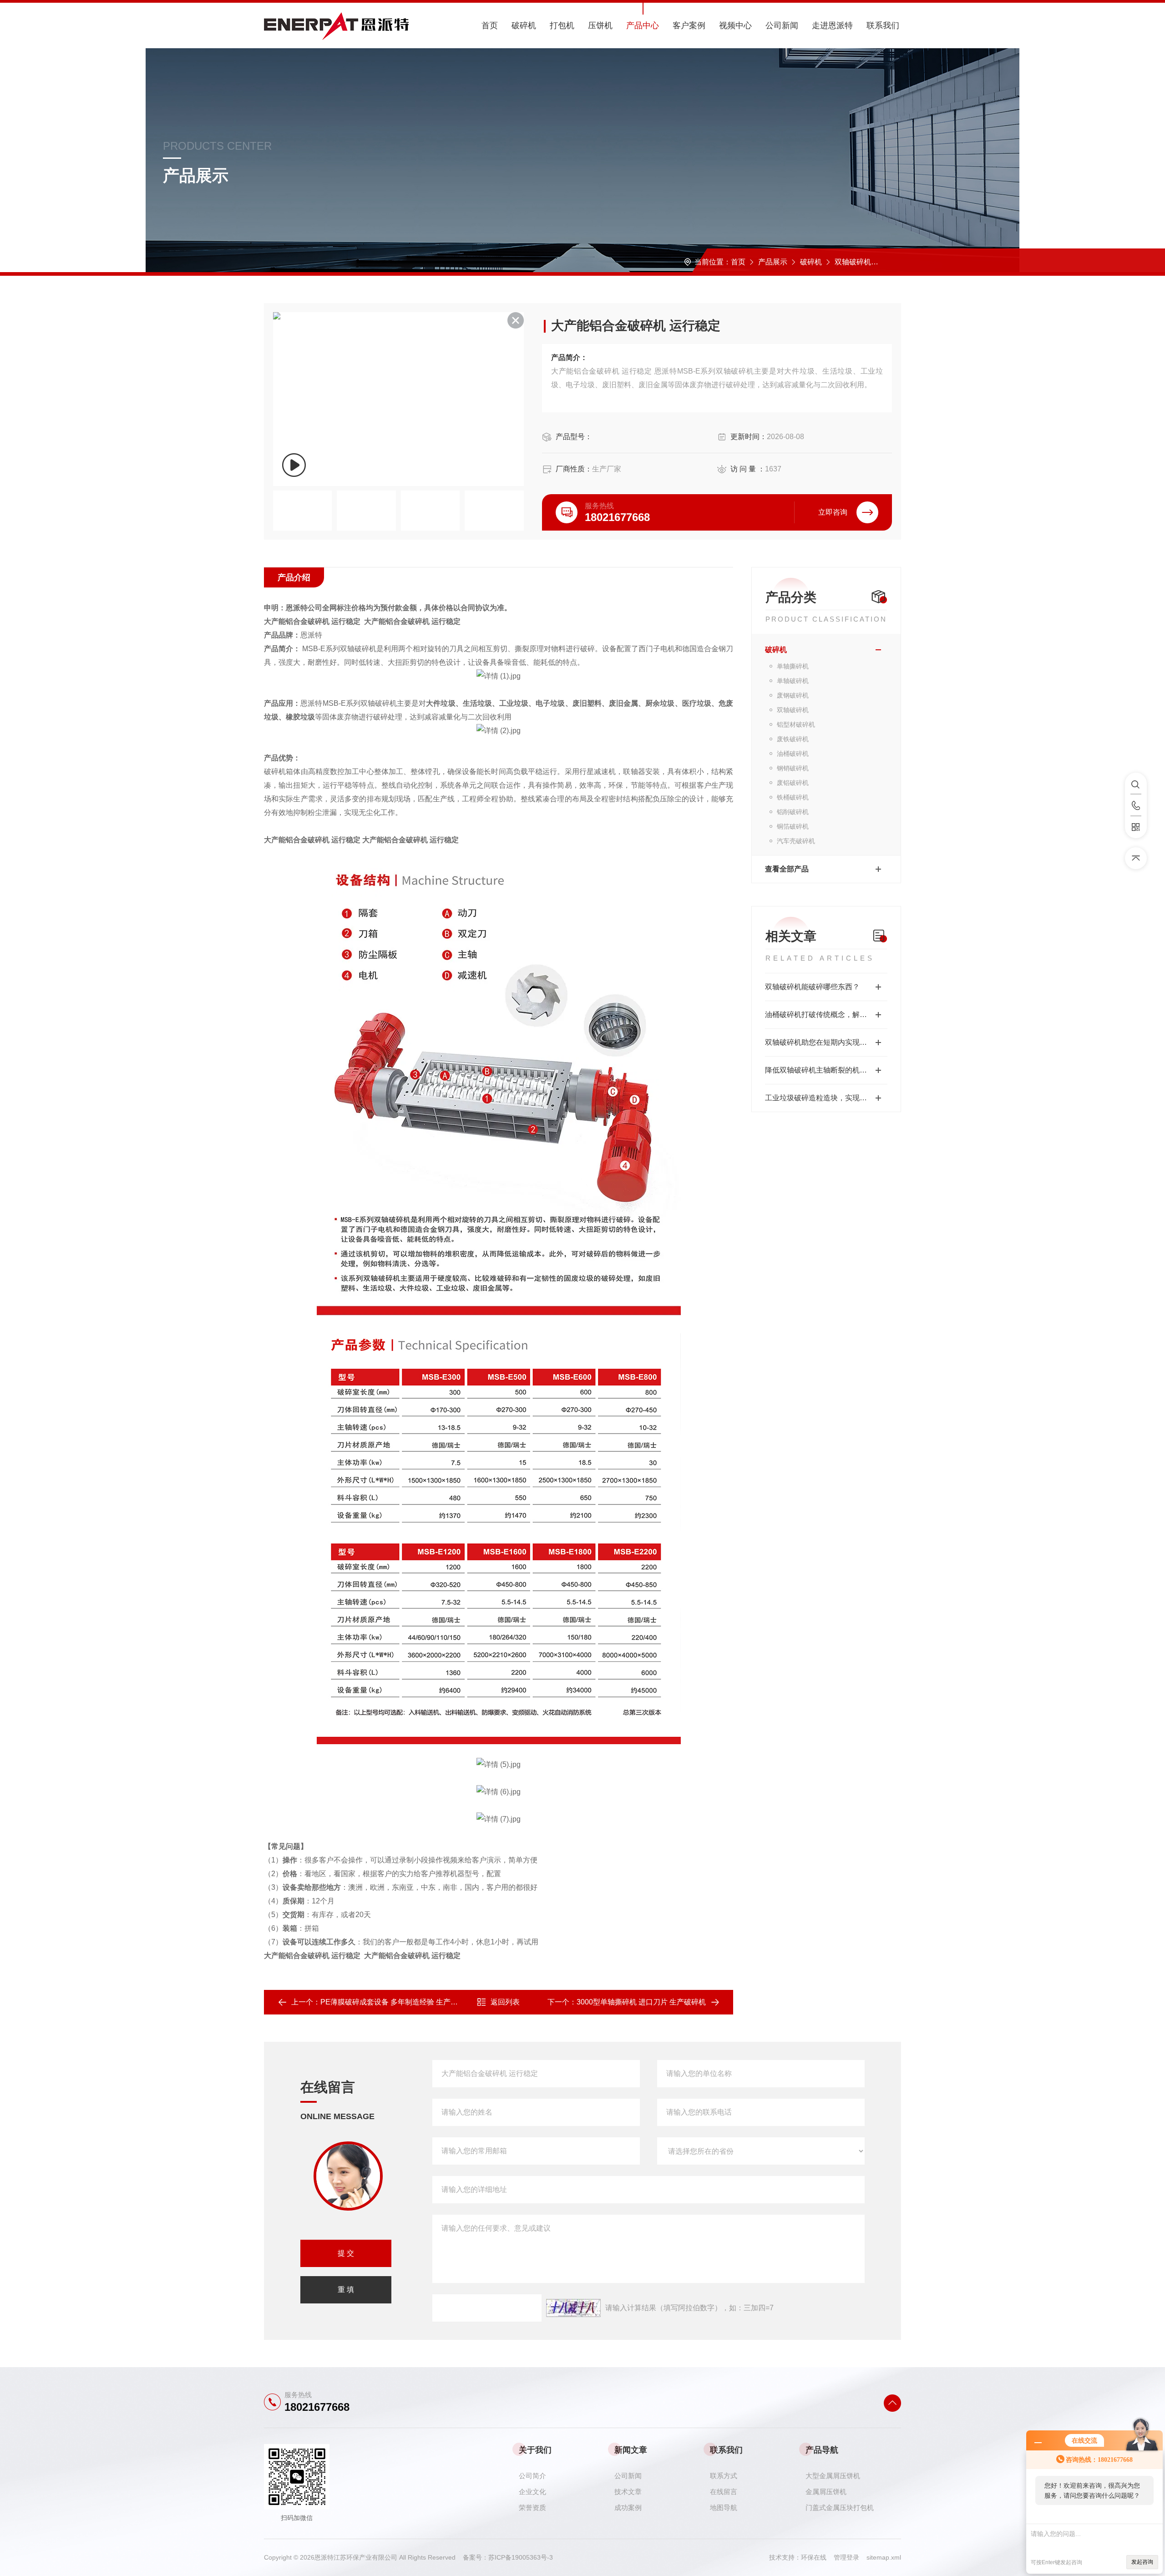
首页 (490, 25)
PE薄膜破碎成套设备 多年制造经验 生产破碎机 (396, 2002)
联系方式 (724, 2476)
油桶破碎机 (793, 754)
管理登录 (846, 2557)
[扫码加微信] (1136, 827)
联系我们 (883, 25)
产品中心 (643, 25)
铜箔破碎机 (793, 826)
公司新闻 (782, 25)
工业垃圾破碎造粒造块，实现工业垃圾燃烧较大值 (826, 1098)
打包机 (562, 25)
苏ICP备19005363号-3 (521, 2557)
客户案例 (689, 25)
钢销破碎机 (793, 768)
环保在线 (817, 2557)
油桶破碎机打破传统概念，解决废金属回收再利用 (826, 1015)
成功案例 (628, 2508)
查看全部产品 (787, 869)
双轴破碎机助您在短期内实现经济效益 (826, 1042)
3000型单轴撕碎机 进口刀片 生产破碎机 (641, 2002)
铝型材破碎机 (796, 724)
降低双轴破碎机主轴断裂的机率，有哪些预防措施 (826, 1070)
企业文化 (532, 2492)
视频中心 (735, 25)
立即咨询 (833, 512)
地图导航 (724, 2508)
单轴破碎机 (793, 681)
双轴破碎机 (853, 262)
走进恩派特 (832, 25)
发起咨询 (1142, 2562)
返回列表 (505, 2002)
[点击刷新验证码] (573, 2308)
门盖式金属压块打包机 (840, 2508)
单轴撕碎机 (793, 666)
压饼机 (600, 25)
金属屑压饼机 (826, 2492)
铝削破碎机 (793, 812)
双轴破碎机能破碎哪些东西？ (812, 987)
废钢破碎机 (793, 695)
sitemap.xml (884, 2557)
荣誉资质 (532, 2508)
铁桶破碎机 (793, 797)
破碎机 (524, 25)
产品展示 (773, 262)
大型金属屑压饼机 (833, 2476)
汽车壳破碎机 (796, 841)
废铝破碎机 (793, 783)
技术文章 (628, 2492)
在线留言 (724, 2492)
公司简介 (532, 2476)
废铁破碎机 (793, 739)
